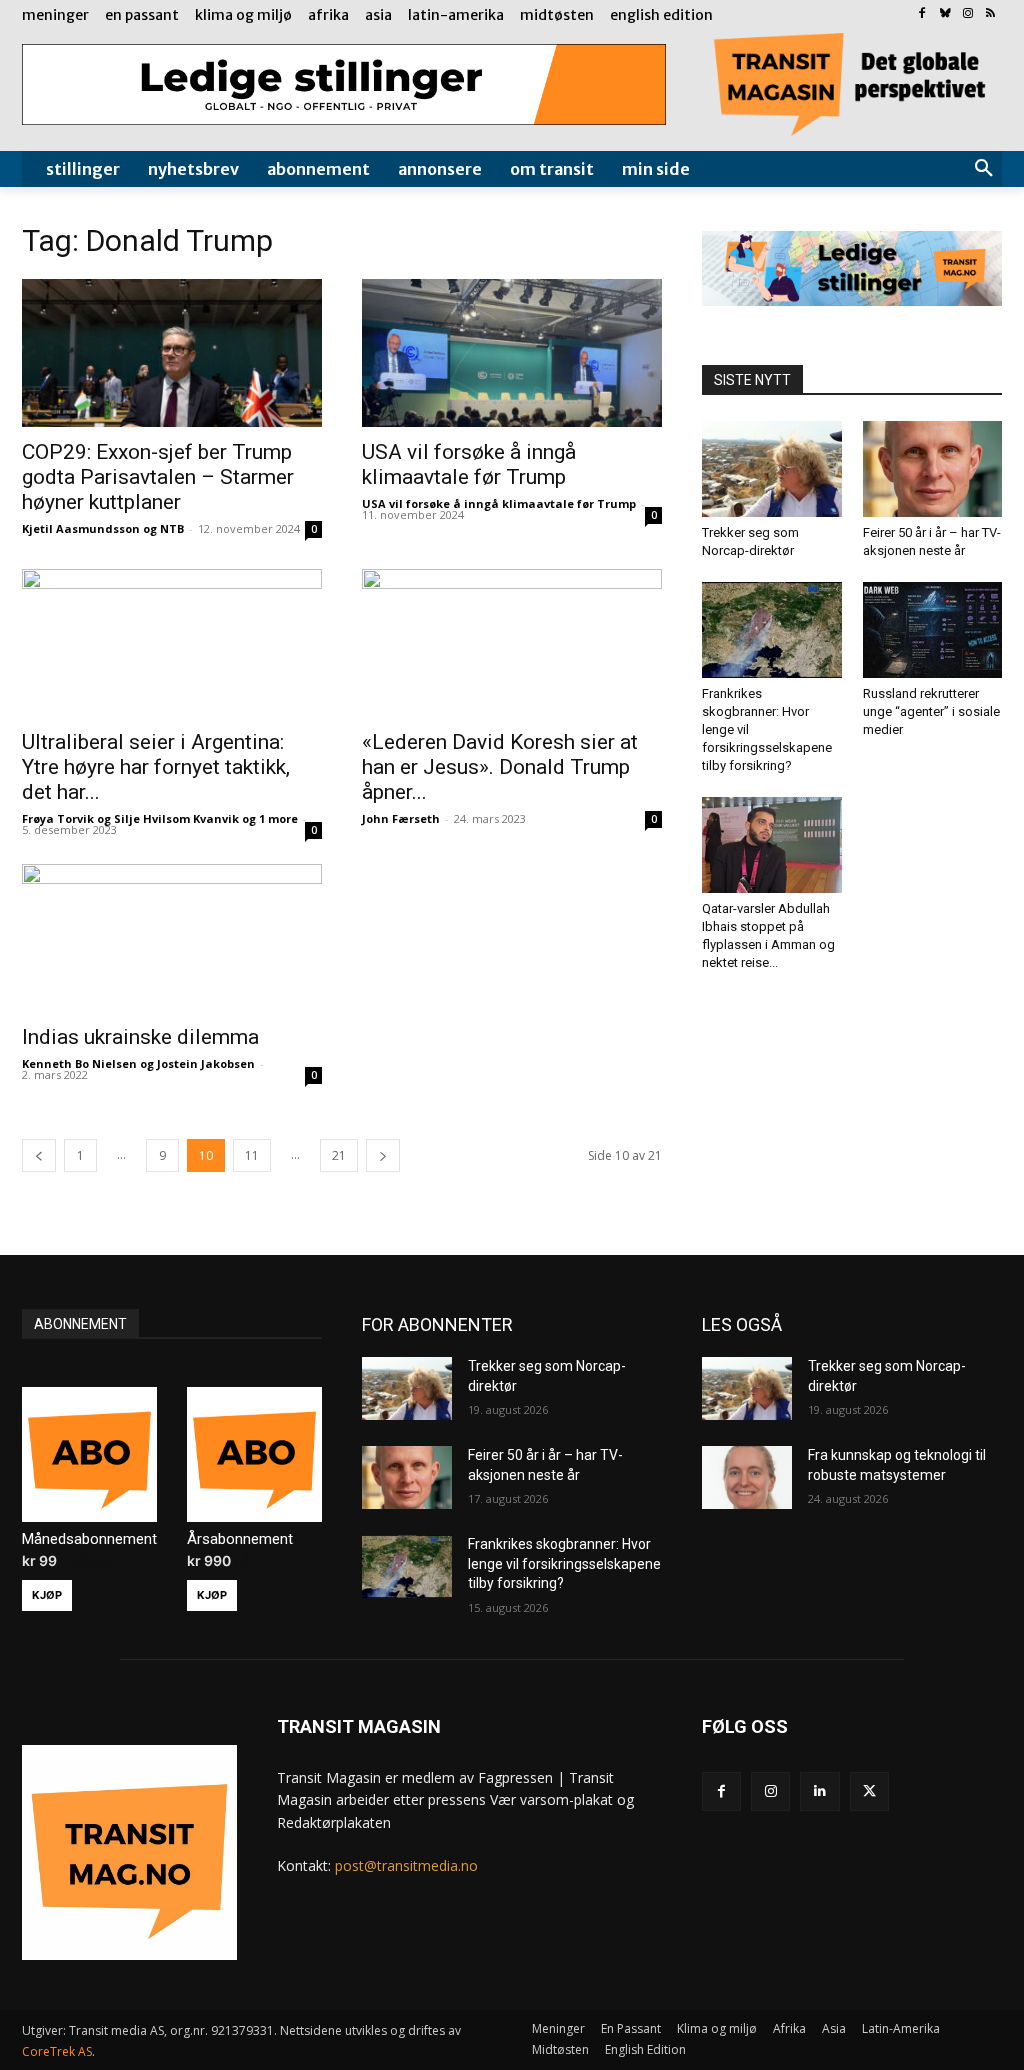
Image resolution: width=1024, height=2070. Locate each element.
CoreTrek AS (57, 2051)
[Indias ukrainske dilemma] (172, 938)
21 (339, 1155)
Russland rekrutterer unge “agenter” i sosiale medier (931, 711)
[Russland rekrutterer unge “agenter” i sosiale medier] (933, 630)
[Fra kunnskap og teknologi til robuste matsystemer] (747, 1477)
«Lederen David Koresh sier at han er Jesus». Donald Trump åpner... (500, 767)
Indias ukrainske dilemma (140, 1037)
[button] (984, 169)
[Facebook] (922, 14)
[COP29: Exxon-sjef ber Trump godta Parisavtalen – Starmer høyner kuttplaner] (172, 353)
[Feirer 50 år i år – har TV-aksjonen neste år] (933, 469)
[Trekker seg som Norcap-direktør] (772, 469)
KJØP (47, 1595)
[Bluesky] (945, 14)
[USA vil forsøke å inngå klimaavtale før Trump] (512, 353)
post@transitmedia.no (406, 1865)
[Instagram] (967, 14)
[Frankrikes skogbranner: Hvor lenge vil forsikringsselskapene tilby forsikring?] (772, 630)
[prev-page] (39, 1155)
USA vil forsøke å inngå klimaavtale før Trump (469, 464)
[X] (869, 1791)
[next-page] (383, 1155)
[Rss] (990, 14)
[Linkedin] (819, 1791)
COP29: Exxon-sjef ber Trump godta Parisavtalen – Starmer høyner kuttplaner (158, 477)
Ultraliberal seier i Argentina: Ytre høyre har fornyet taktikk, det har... (156, 767)
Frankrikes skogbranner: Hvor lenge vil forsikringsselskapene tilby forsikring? (564, 1563)
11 (252, 1155)
